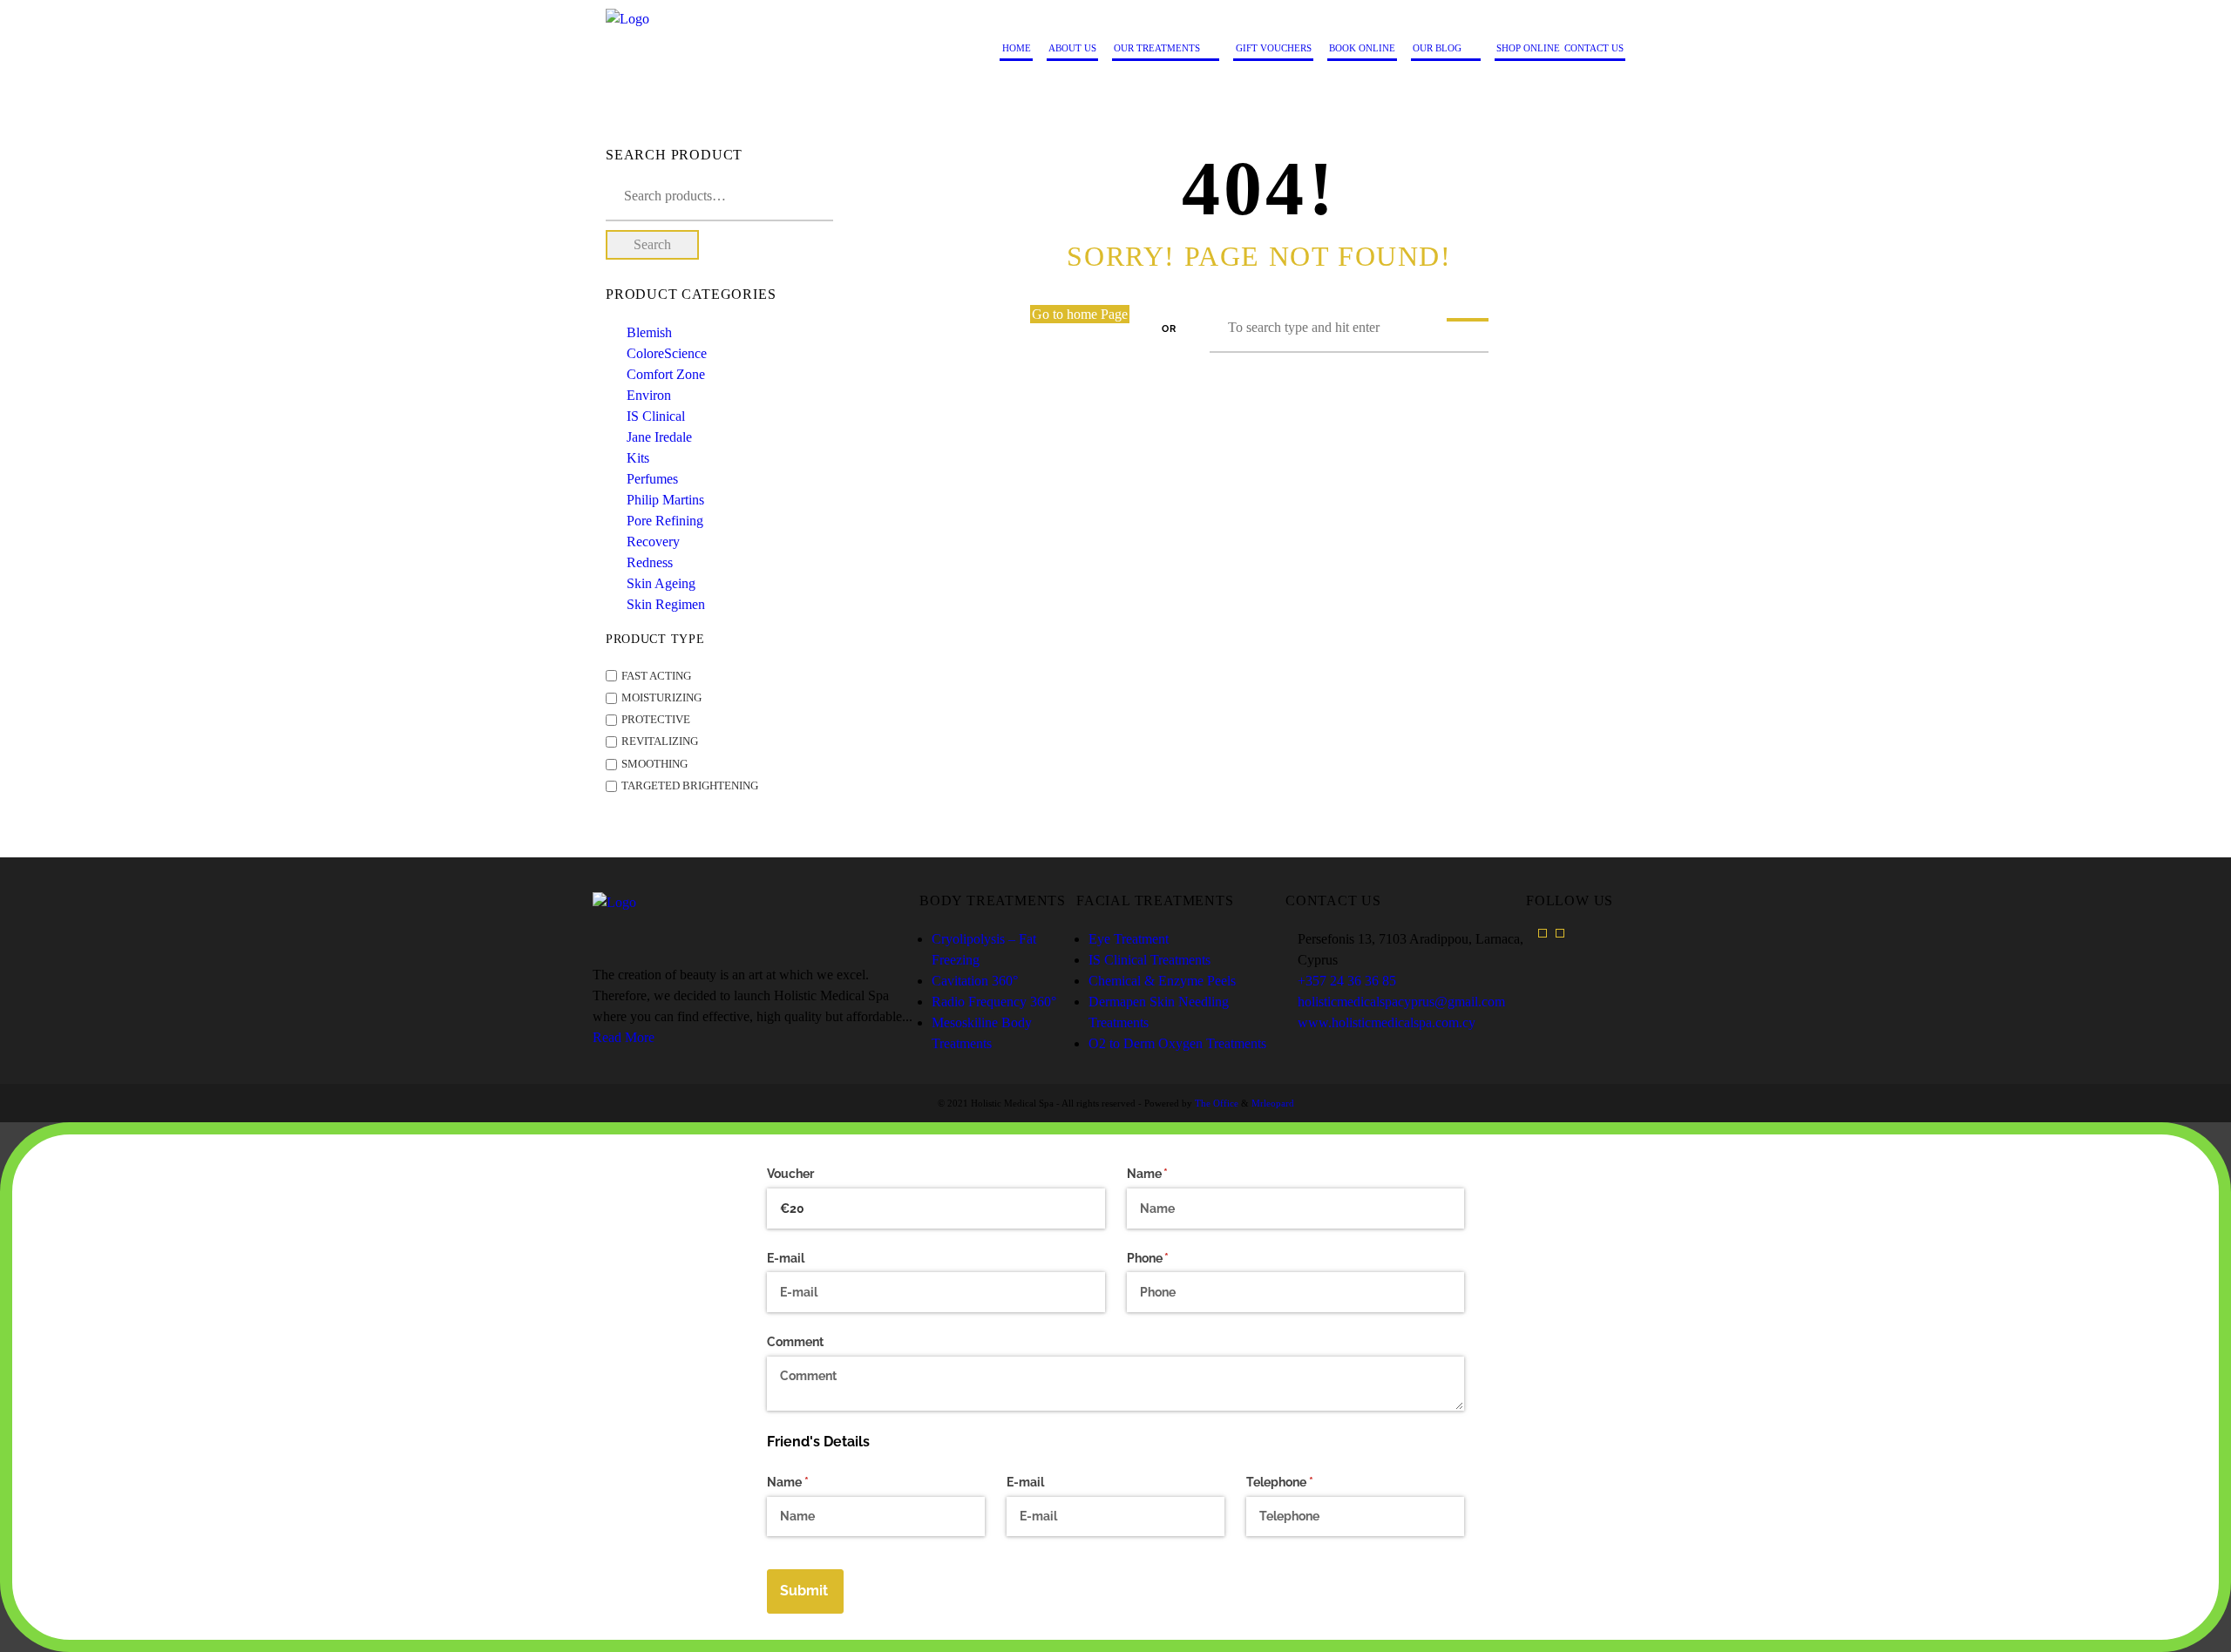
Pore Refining (665, 521)
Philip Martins (665, 500)
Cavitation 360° (975, 981)
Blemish (649, 332)
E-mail (786, 1258)
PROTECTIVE (656, 720)
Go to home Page (1080, 314)
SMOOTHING (654, 764)
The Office (1217, 1103)
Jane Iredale (659, 437)
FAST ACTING (656, 676)
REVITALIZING (660, 742)
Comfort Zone (666, 374)
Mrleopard (1273, 1103)
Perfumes (652, 479)
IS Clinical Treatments (1149, 960)
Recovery (653, 542)
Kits (638, 458)
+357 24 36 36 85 (1347, 981)
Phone (1173, 1258)
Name (1173, 1174)
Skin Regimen (666, 604)
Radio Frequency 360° (994, 1002)
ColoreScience (667, 353)
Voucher (790, 1174)
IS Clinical (656, 416)
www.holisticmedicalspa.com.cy (1387, 1022)
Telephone (1305, 1482)
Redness (650, 562)
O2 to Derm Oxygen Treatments (1177, 1043)
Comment (795, 1342)
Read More (624, 1037)
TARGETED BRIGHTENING (690, 786)
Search (652, 244)
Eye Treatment (1129, 939)
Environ (649, 395)
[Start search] (1468, 320)
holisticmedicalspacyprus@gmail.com (1401, 1002)
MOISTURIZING (661, 698)
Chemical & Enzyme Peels (1162, 981)
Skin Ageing (661, 583)
